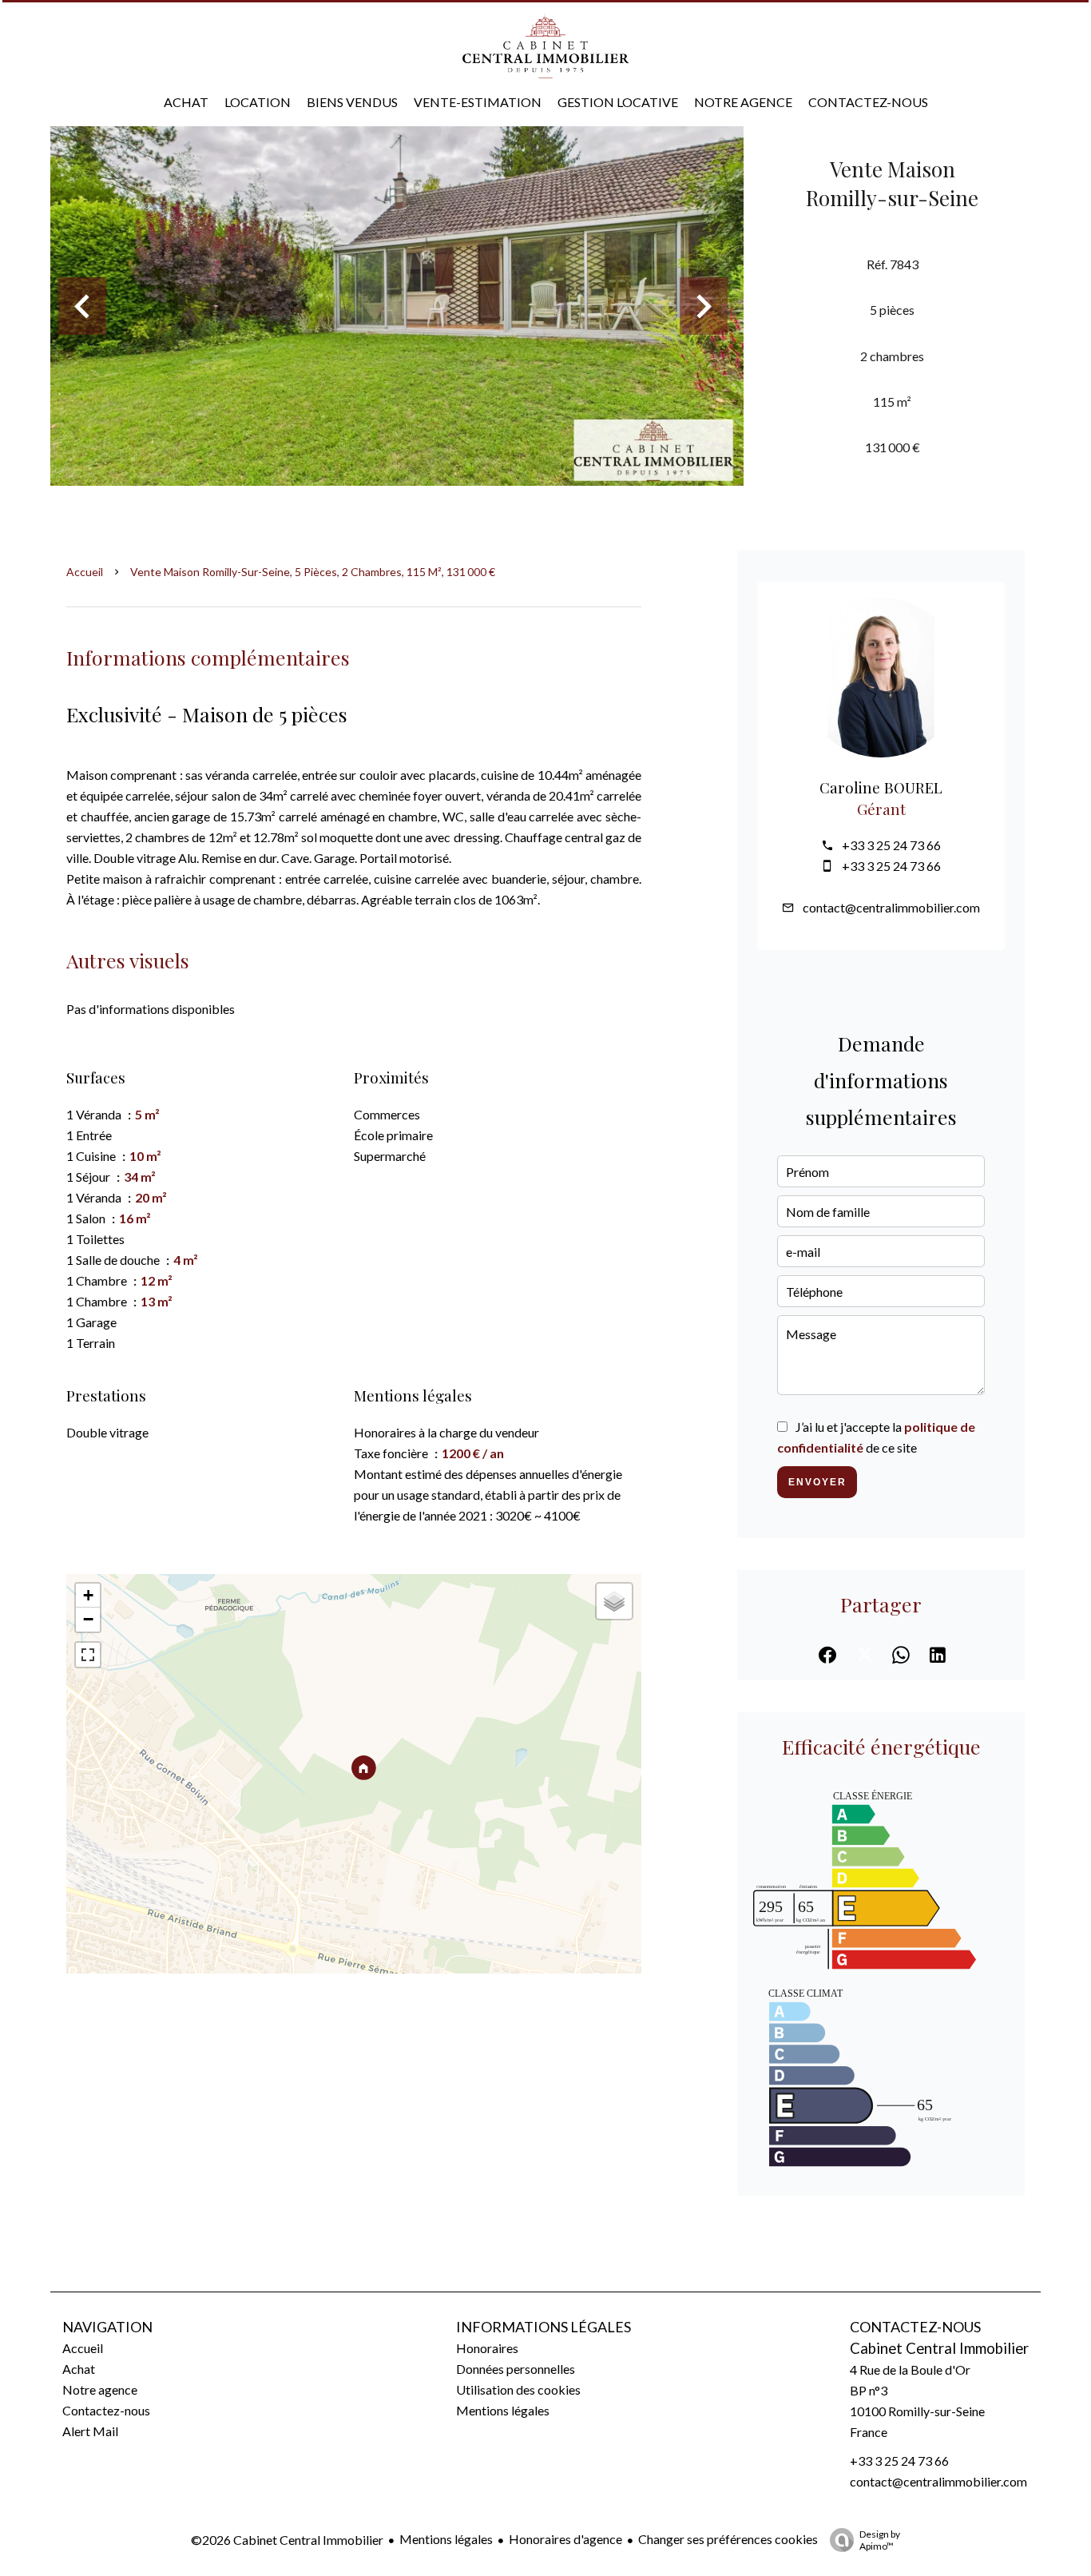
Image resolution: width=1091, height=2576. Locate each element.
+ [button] (88, 1595)
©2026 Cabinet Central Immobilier (287, 2540)
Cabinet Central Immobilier (939, 2348)
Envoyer (817, 1482)
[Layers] (614, 1601)
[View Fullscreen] (88, 1655)
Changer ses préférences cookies (728, 2539)
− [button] (88, 1619)
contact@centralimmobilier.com (891, 907)
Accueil (85, 572)
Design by (880, 2540)
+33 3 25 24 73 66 (891, 845)
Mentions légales (446, 2539)
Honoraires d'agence (565, 2539)
